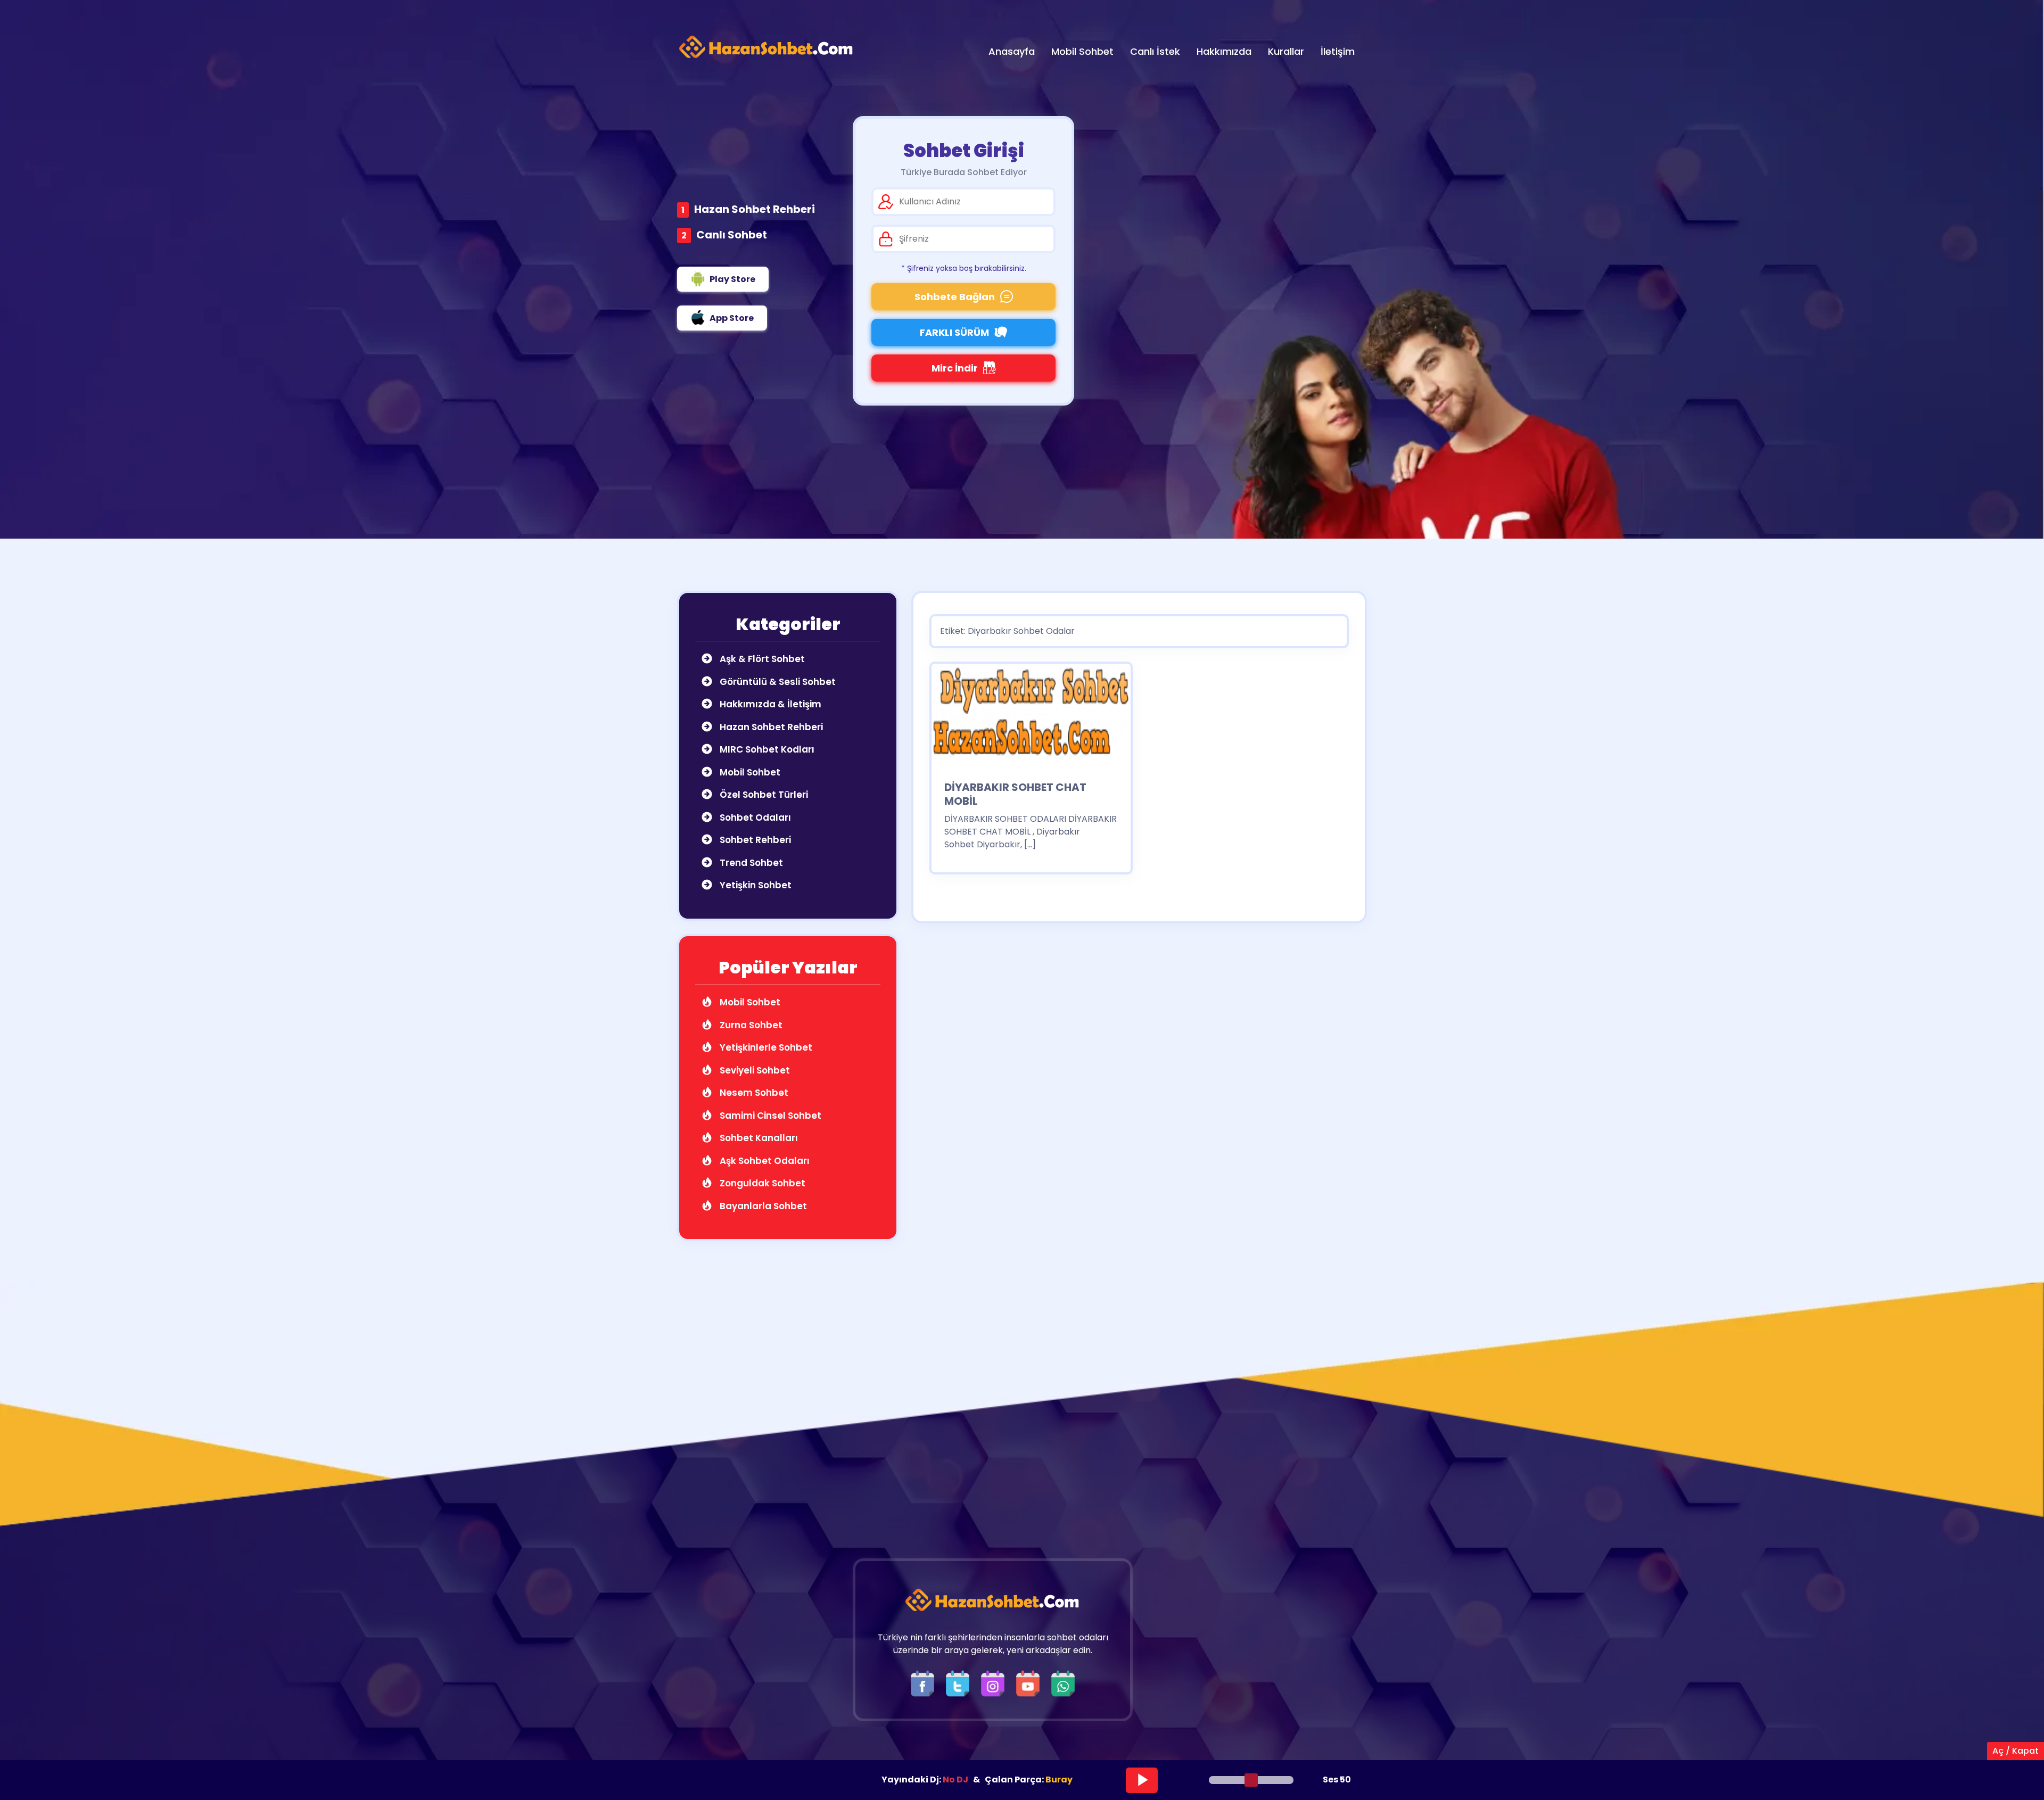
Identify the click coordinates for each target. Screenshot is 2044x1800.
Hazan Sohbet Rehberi (755, 209)
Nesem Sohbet (753, 1093)
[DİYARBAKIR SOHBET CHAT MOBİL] (1031, 715)
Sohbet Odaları (754, 818)
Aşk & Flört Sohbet (761, 659)
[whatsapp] (1063, 1683)
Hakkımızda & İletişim (769, 704)
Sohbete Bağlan (955, 297)
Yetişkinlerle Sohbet (765, 1047)
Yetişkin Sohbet (755, 885)
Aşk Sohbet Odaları (764, 1161)
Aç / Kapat (2016, 1751)
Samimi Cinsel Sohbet (769, 1116)
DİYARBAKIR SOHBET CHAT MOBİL (1015, 794)
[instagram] (995, 1683)
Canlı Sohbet (732, 235)
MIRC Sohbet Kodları (766, 749)
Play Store (732, 279)
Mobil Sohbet (749, 772)
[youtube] (1031, 1683)
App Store (732, 318)
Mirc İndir (955, 368)
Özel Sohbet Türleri (763, 795)
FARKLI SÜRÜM (954, 332)
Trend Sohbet (750, 863)
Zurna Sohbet (750, 1025)
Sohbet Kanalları (758, 1138)
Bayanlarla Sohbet (762, 1206)
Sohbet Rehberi (754, 840)
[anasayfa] (767, 47)
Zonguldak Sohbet (761, 1183)
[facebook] (925, 1683)
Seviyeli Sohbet (754, 1070)
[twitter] (960, 1683)
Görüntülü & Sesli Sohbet (777, 682)
